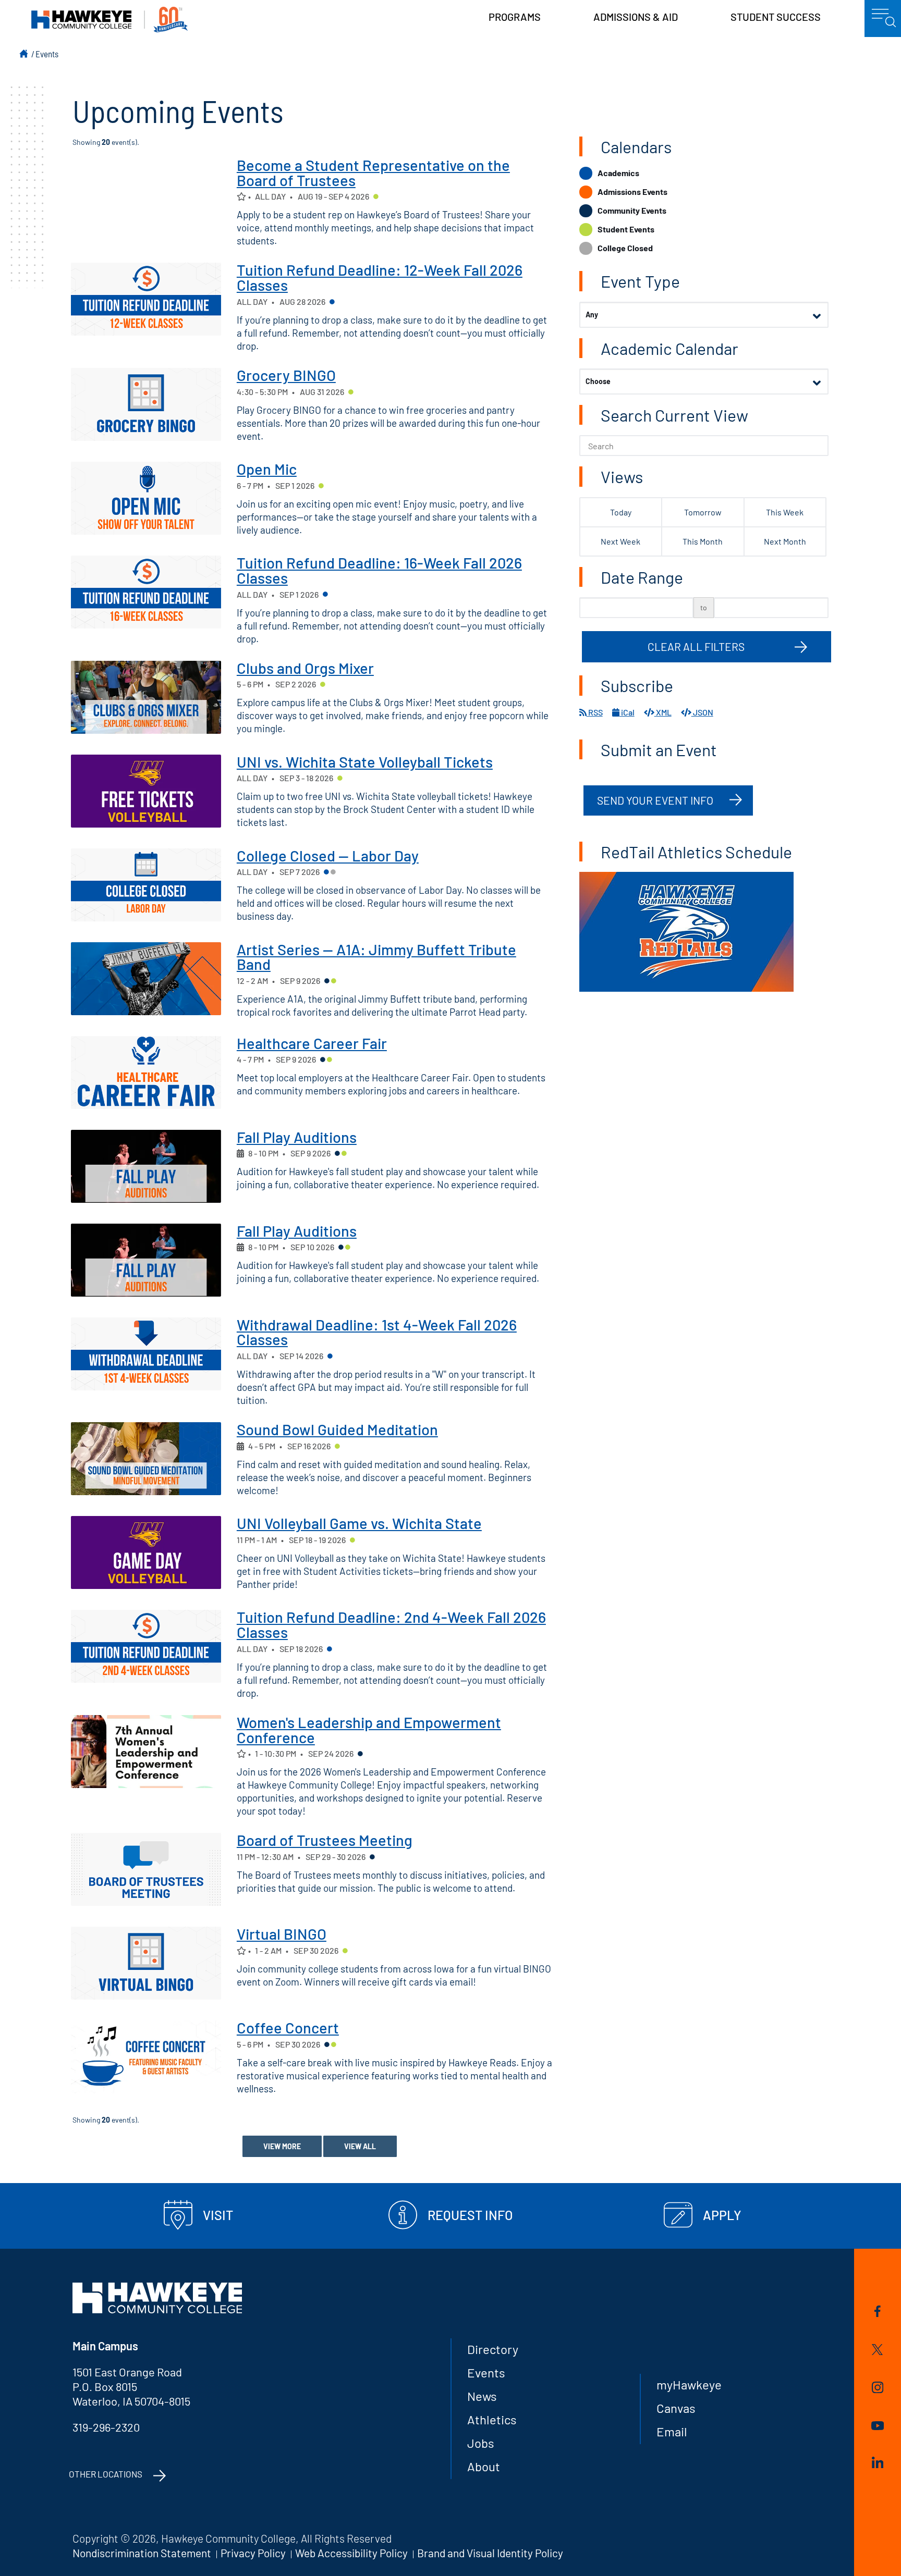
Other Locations (106, 2474)
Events (47, 54)
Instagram (878, 2389)
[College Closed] (333, 873)
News (482, 2396)
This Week (785, 512)
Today (621, 512)
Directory (493, 2349)
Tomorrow (703, 512)
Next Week (620, 541)
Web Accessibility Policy (351, 2553)
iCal (627, 712)
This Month (703, 541)
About (484, 2466)
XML (663, 712)
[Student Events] (376, 198)
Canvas (676, 2408)
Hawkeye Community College (109, 20)
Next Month (785, 541)
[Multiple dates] (240, 1153)
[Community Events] (327, 982)
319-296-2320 (106, 2427)
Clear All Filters (696, 646)
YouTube (878, 2427)
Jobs (481, 2443)
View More (282, 2146)
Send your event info (655, 800)
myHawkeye (689, 2384)
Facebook (878, 2313)
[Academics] (332, 303)
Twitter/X (878, 2351)
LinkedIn (878, 2464)
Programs (515, 17)
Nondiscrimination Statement (142, 2553)
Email (672, 2431)
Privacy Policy (253, 2553)
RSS (595, 712)
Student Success (776, 17)
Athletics (492, 2419)
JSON (702, 712)
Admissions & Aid (636, 17)
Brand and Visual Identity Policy (490, 2553)
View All (360, 2146)
